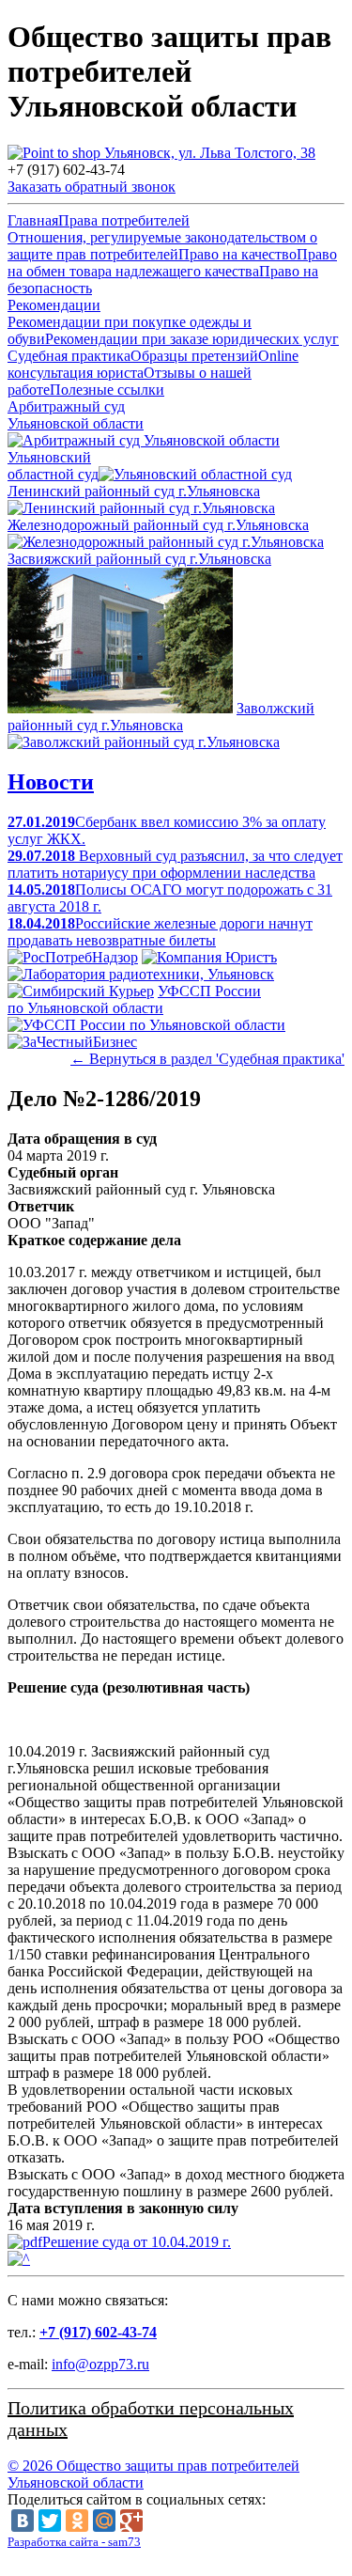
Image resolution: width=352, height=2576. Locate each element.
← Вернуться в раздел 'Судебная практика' (207, 1059)
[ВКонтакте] (23, 2521)
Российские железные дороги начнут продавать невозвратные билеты (160, 932)
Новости (51, 782)
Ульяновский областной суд (53, 466)
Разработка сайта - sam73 (74, 2542)
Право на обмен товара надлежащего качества (172, 263)
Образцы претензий (194, 356)
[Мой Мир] (104, 2521)
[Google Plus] (131, 2521)
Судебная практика (69, 356)
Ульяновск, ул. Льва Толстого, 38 (208, 153)
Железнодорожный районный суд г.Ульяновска (158, 525)
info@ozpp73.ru (100, 2364)
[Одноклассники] (77, 2521)
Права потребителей (124, 220)
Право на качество (237, 254)
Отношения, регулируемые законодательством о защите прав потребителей (162, 246)
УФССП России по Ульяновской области (134, 999)
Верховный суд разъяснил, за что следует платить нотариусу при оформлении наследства (175, 864)
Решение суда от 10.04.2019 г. (137, 2242)
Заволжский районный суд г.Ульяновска (161, 717)
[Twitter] (50, 2521)
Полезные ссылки (107, 390)
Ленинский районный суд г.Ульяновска (134, 491)
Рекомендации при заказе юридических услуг (192, 339)
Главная (33, 220)
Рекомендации (54, 305)
